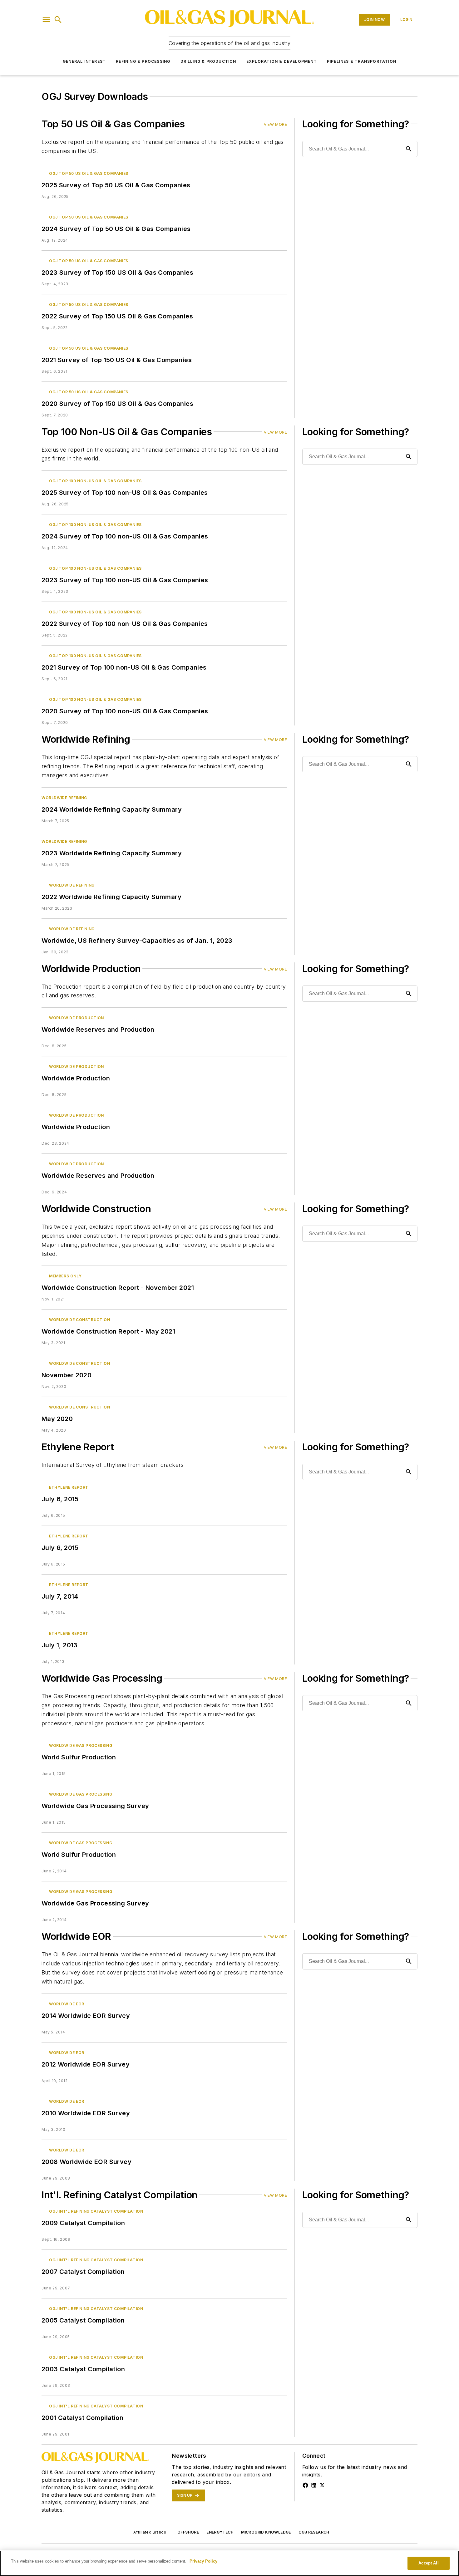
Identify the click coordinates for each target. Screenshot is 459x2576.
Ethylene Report (69, 1487)
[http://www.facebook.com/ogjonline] (305, 2485)
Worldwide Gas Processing (81, 1745)
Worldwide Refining (64, 798)
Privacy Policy (203, 2561)
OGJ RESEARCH (314, 2532)
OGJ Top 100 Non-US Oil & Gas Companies (95, 481)
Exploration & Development (282, 61)
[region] (230, 2563)
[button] (46, 20)
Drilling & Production (208, 61)
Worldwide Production (76, 1018)
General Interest (84, 61)
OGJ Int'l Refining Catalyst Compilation (96, 2211)
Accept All (428, 2563)
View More (275, 124)
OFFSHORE (188, 2532)
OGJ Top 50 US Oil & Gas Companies (89, 173)
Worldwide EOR (67, 2004)
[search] (58, 20)
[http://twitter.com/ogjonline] (322, 2485)
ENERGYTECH (220, 2532)
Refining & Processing (143, 61)
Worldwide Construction (79, 1320)
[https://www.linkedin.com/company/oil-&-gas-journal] (314, 2485)
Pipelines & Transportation (362, 61)
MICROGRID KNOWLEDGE (266, 2532)
